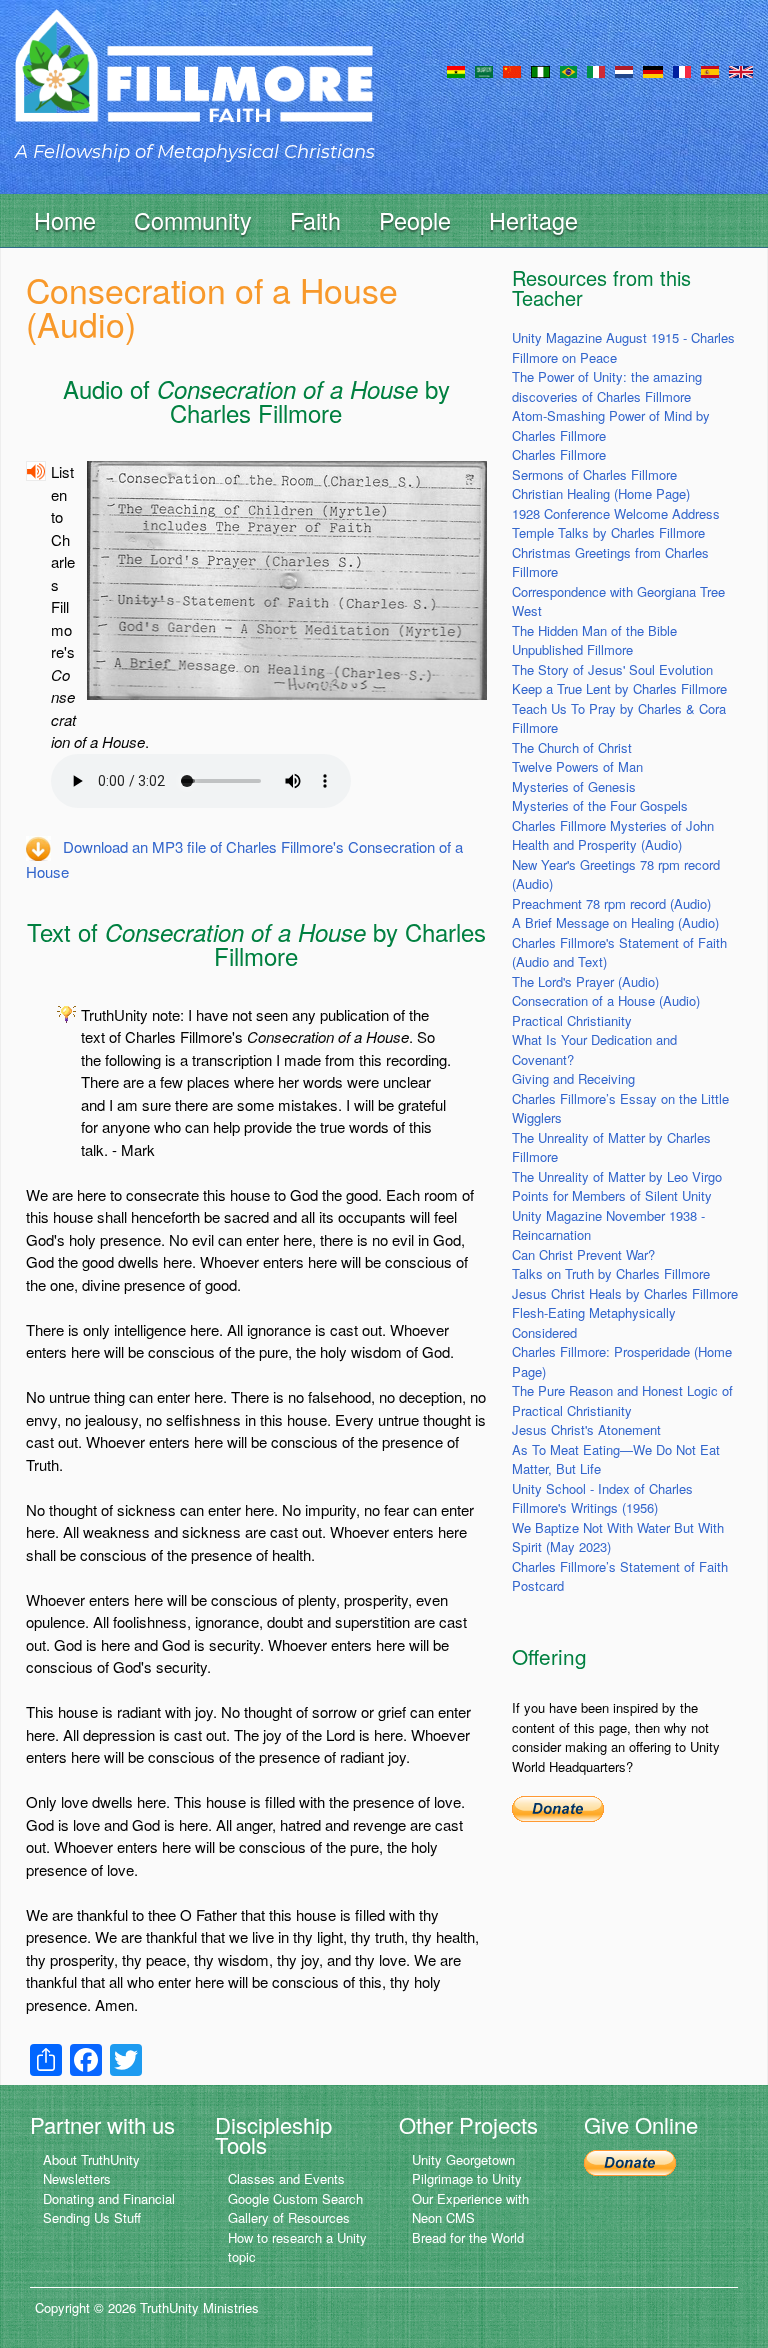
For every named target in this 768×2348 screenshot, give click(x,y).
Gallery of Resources (289, 2217)
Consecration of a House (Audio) (606, 1000)
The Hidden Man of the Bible (594, 630)
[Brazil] (568, 70)
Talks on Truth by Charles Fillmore (611, 1273)
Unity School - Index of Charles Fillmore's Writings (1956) (602, 1498)
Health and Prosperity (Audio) (597, 844)
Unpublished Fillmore (572, 649)
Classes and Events (286, 2178)
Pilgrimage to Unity (467, 2178)
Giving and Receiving (573, 1078)
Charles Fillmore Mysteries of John (613, 825)
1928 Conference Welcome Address (616, 513)
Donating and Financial (109, 2198)
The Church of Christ (572, 747)
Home (65, 220)
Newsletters (77, 2178)
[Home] (194, 83)
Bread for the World (468, 2237)
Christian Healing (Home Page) (601, 493)
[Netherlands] (624, 70)
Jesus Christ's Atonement (586, 1429)
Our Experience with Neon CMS (470, 2208)
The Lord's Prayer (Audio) (585, 981)
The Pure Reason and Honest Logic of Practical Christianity (622, 1400)
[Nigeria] (540, 70)
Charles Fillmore (559, 454)
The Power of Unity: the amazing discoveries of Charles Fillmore (607, 386)
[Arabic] (484, 70)
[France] (682, 70)
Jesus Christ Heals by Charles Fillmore (625, 1293)
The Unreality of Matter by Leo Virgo (617, 1176)
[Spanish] (710, 70)
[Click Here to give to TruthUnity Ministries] (630, 2161)
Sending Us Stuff (92, 2217)
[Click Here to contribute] (558, 1806)
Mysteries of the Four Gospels (600, 805)
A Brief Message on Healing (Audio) (615, 922)
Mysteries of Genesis (574, 786)
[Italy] (596, 70)
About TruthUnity (91, 2159)
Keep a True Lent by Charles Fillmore (619, 688)
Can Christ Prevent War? (583, 1254)
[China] (512, 70)
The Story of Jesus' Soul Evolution (612, 669)
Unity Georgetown (463, 2159)
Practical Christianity (572, 1020)
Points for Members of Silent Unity (612, 1195)
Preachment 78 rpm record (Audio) (611, 903)
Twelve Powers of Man (577, 766)
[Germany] (653, 70)
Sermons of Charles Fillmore (594, 474)
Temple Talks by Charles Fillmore (608, 532)
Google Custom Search (295, 2198)
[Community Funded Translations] (741, 70)
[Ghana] (456, 70)
